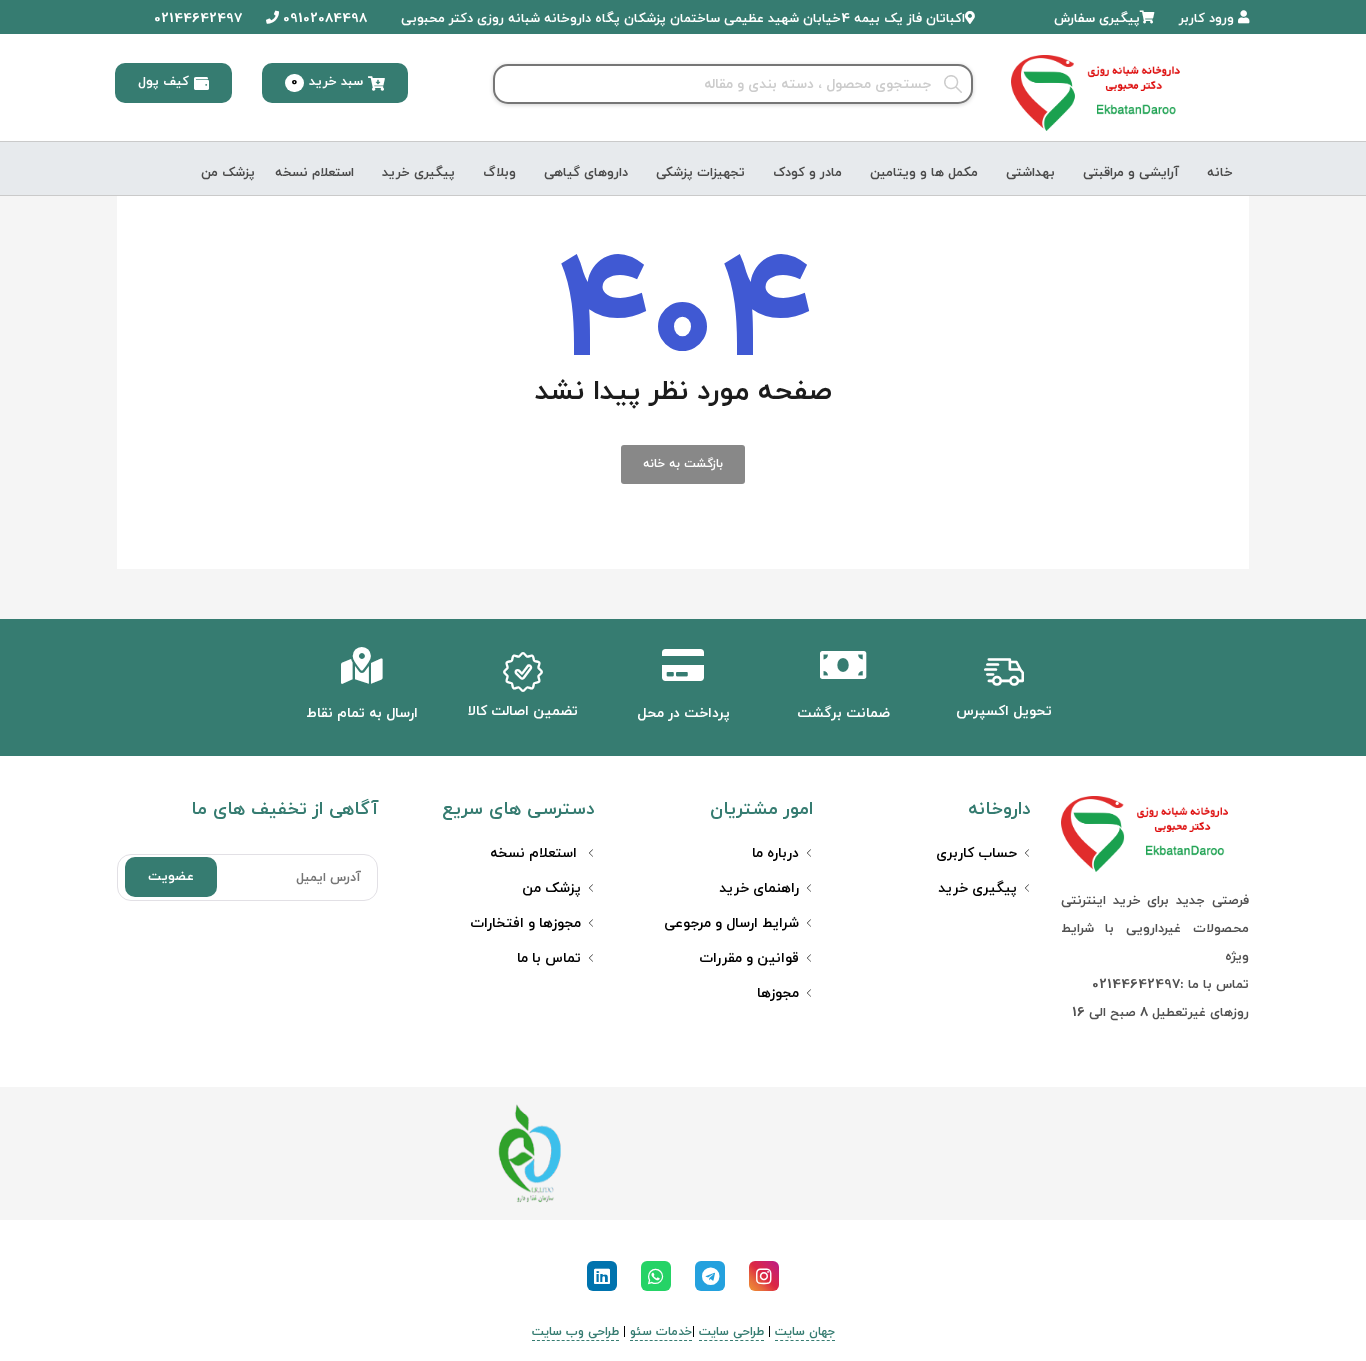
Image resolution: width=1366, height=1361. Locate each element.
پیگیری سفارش (1097, 19)
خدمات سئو (661, 1332)
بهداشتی (1030, 173)
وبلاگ (499, 173)
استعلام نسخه (314, 173)
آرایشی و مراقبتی (1131, 173)
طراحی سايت (731, 1332)
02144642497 (196, 19)
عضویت (171, 877)
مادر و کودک (807, 173)
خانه (1220, 173)
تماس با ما (549, 958)
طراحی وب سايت (575, 1332)
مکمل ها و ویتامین (924, 173)
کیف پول (163, 82)
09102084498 (323, 19)
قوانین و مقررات (749, 958)
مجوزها (778, 993)
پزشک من (228, 173)
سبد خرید (327, 82)
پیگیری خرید (418, 173)
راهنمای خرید (759, 888)
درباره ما (775, 853)
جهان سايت (805, 1332)
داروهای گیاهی (586, 173)
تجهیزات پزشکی (700, 173)
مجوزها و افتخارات (525, 923)
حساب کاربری (976, 853)
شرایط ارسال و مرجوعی (731, 923)
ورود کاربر (1208, 19)
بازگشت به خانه (683, 464)
